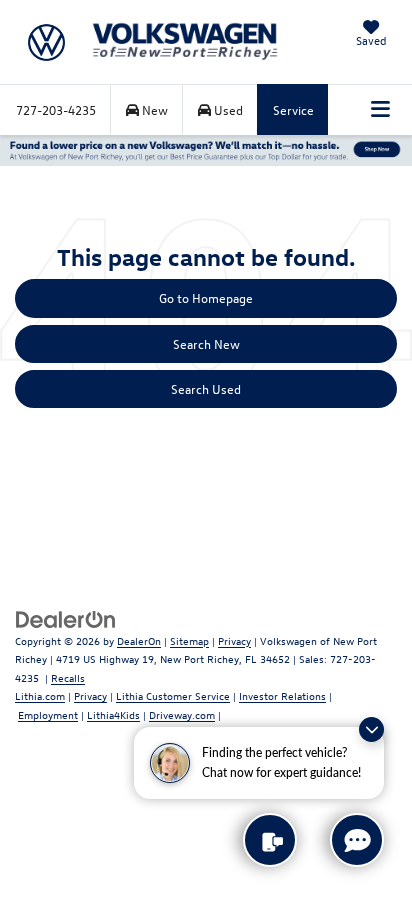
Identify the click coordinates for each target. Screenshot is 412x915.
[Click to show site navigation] (381, 110)
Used (227, 109)
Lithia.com (40, 695)
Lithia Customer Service (173, 695)
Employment (48, 714)
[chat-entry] (357, 840)
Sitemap (189, 640)
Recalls (68, 677)
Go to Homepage (206, 297)
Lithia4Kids (113, 714)
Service (293, 109)
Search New (206, 343)
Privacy (234, 640)
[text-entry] (270, 840)
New (153, 109)
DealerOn (139, 640)
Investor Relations (282, 695)
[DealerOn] (66, 617)
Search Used (206, 388)
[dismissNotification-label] (371, 729)
